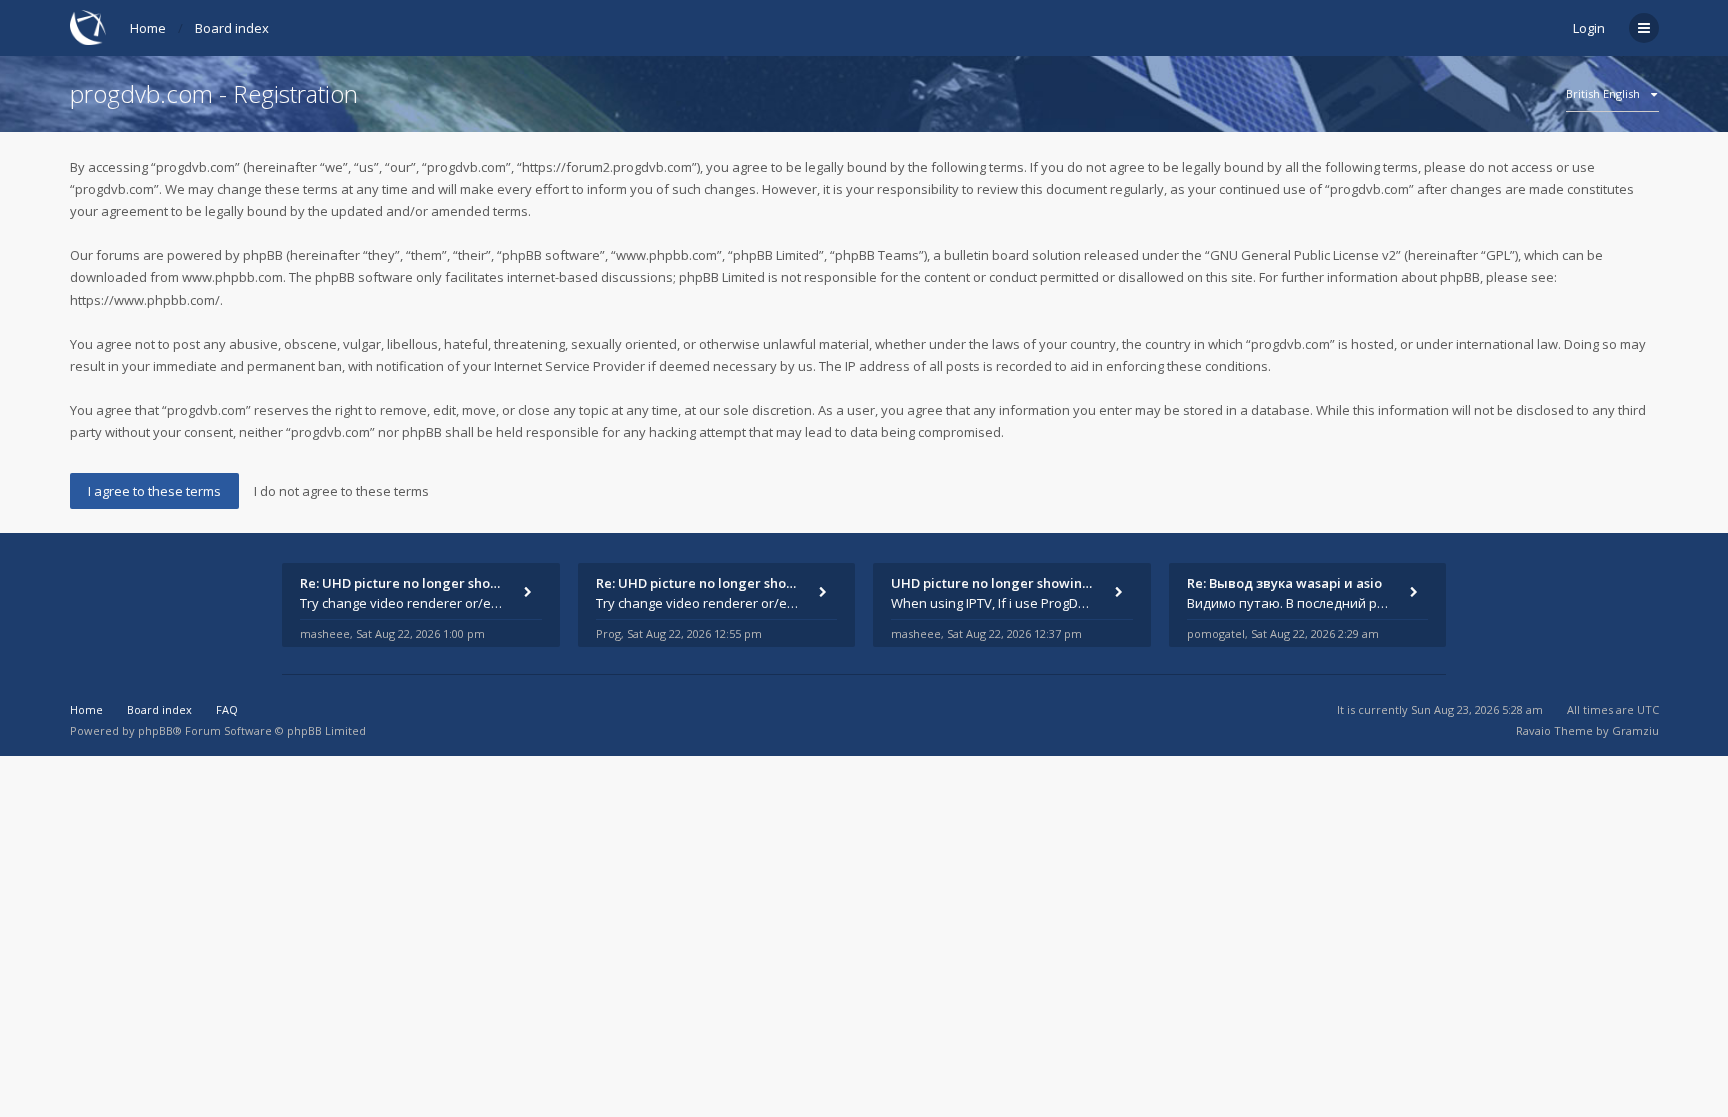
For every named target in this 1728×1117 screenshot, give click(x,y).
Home (148, 28)
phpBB (155, 730)
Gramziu (1635, 730)
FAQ (227, 709)
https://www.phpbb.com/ (145, 300)
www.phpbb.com (232, 277)
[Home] (88, 27)
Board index (232, 28)
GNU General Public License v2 (1303, 255)
